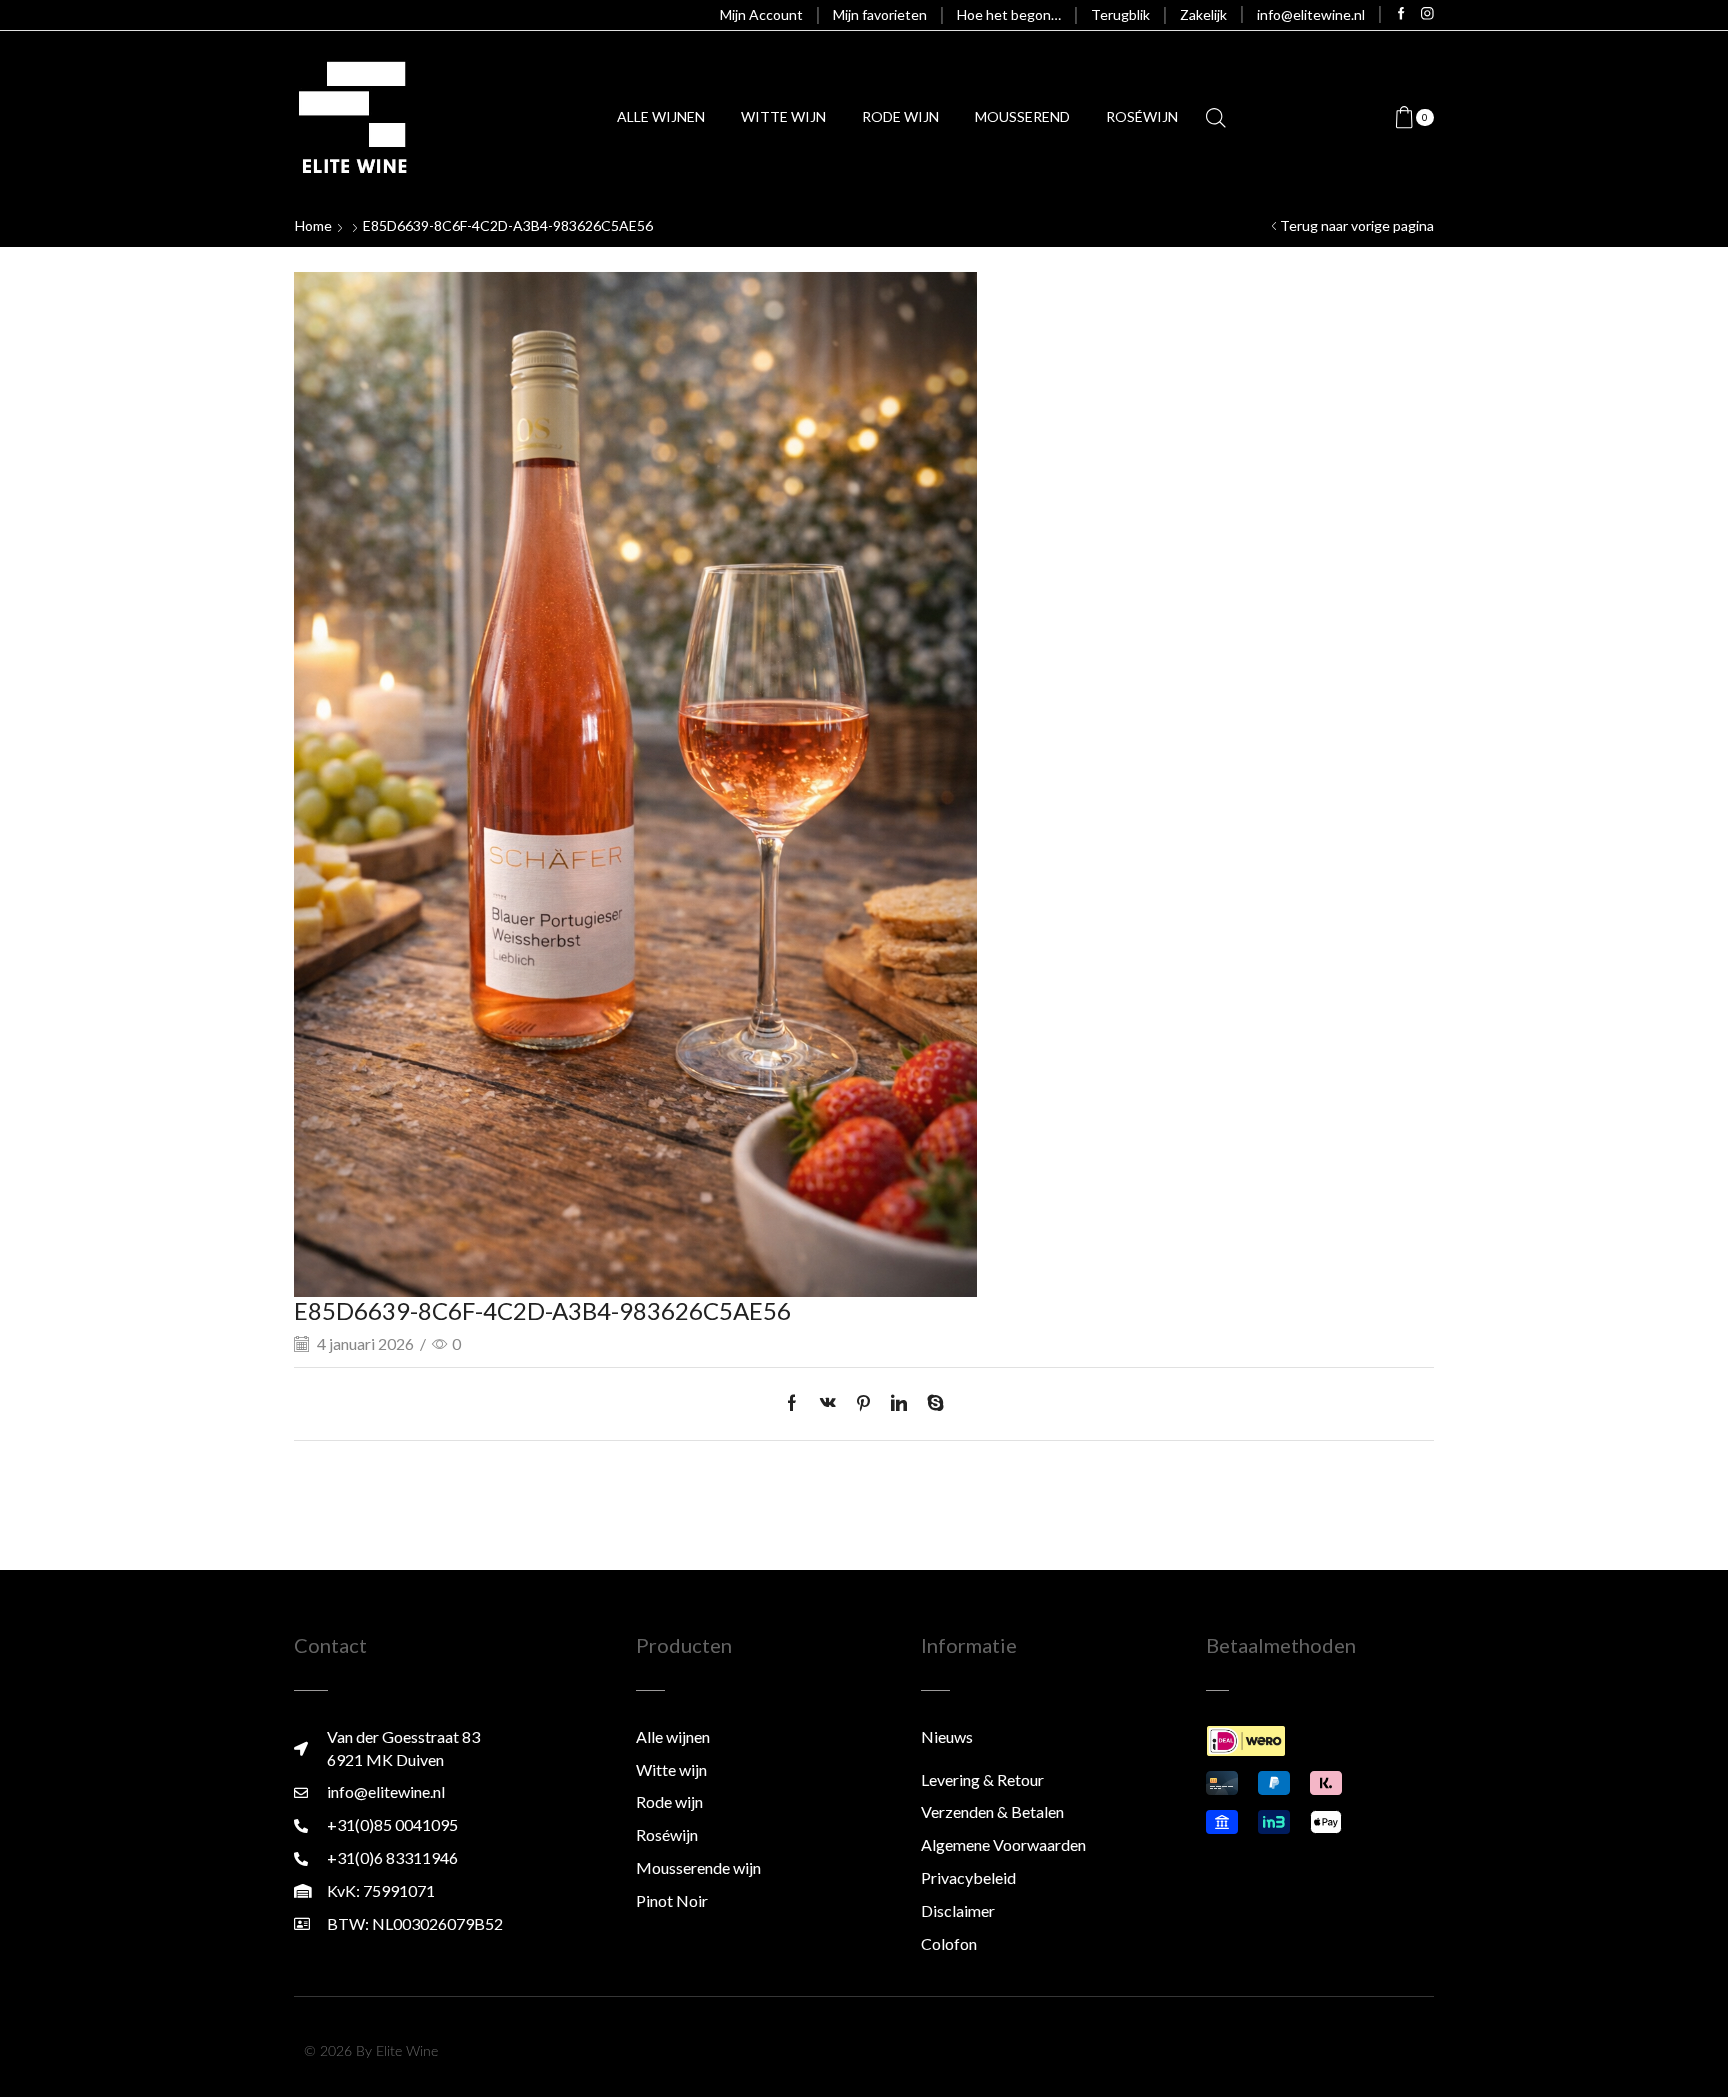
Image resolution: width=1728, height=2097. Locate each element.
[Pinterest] (863, 1403)
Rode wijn (900, 116)
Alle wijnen (661, 116)
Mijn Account (761, 14)
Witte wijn (783, 116)
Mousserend (1022, 116)
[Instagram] (1427, 14)
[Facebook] (1401, 14)
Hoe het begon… (1009, 14)
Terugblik (1120, 14)
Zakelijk (1203, 14)
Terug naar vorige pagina (1357, 225)
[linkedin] (899, 1403)
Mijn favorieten (880, 14)
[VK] (828, 1403)
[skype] (930, 1403)
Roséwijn (1142, 116)
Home (313, 225)
